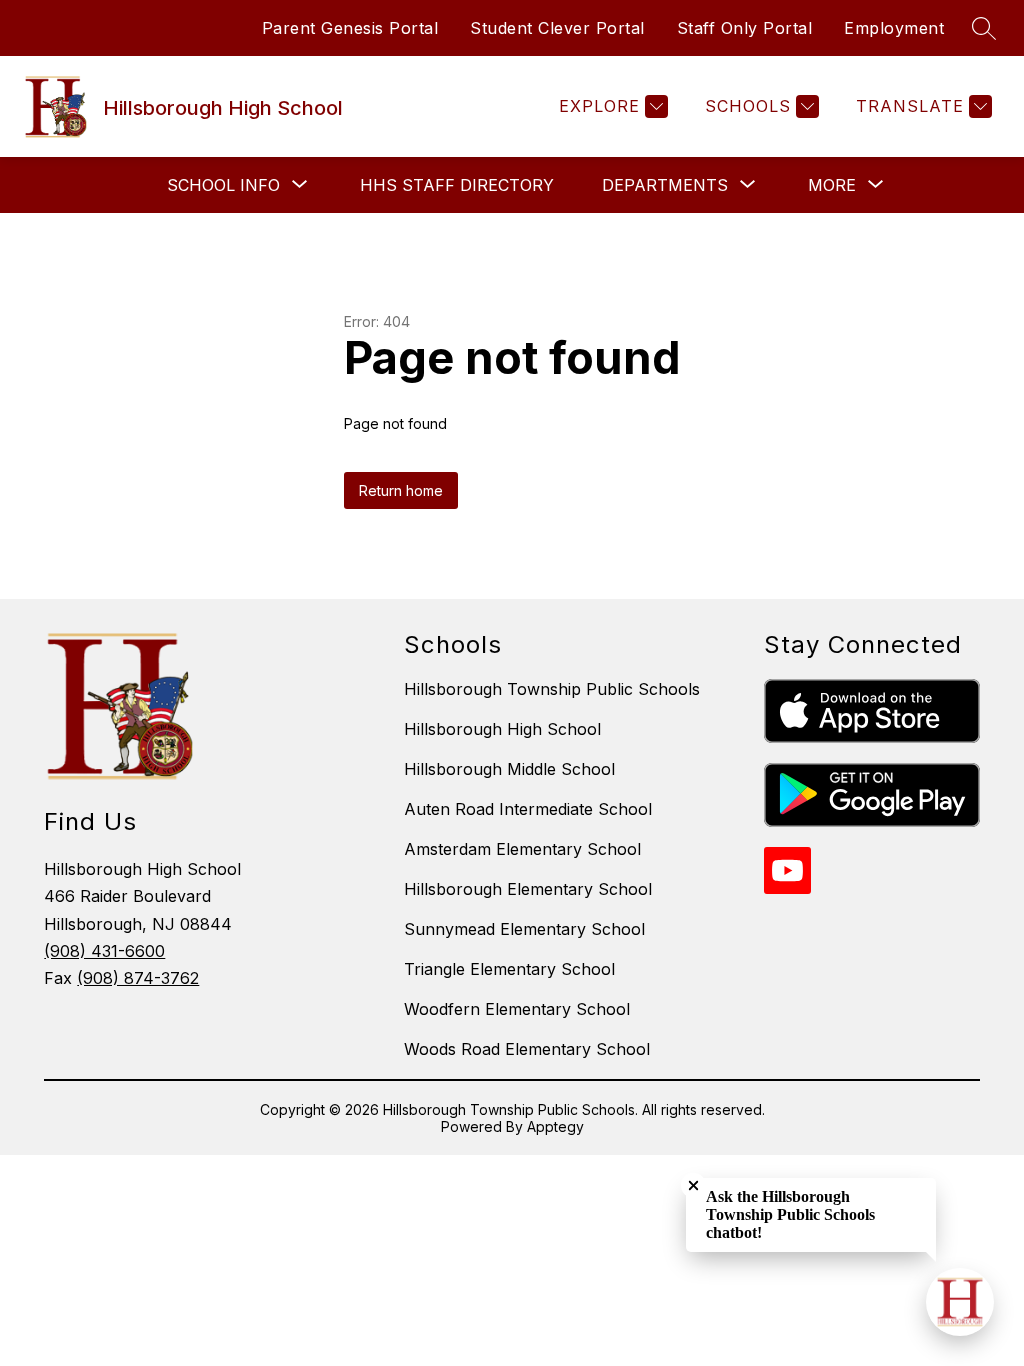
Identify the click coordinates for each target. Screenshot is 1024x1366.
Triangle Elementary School (509, 969)
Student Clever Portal (557, 28)
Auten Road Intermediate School (528, 809)
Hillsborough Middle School (509, 769)
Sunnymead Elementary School (524, 929)
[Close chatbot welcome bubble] (693, 1185)
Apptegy (555, 1126)
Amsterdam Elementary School (522, 849)
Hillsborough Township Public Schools (552, 689)
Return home (401, 490)
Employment (894, 28)
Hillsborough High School (502, 729)
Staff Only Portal (745, 28)
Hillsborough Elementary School (528, 889)
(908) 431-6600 (104, 951)
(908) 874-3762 (138, 978)
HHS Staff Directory (457, 185)
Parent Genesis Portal (350, 28)
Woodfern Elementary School (517, 1009)
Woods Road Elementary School (527, 1049)
